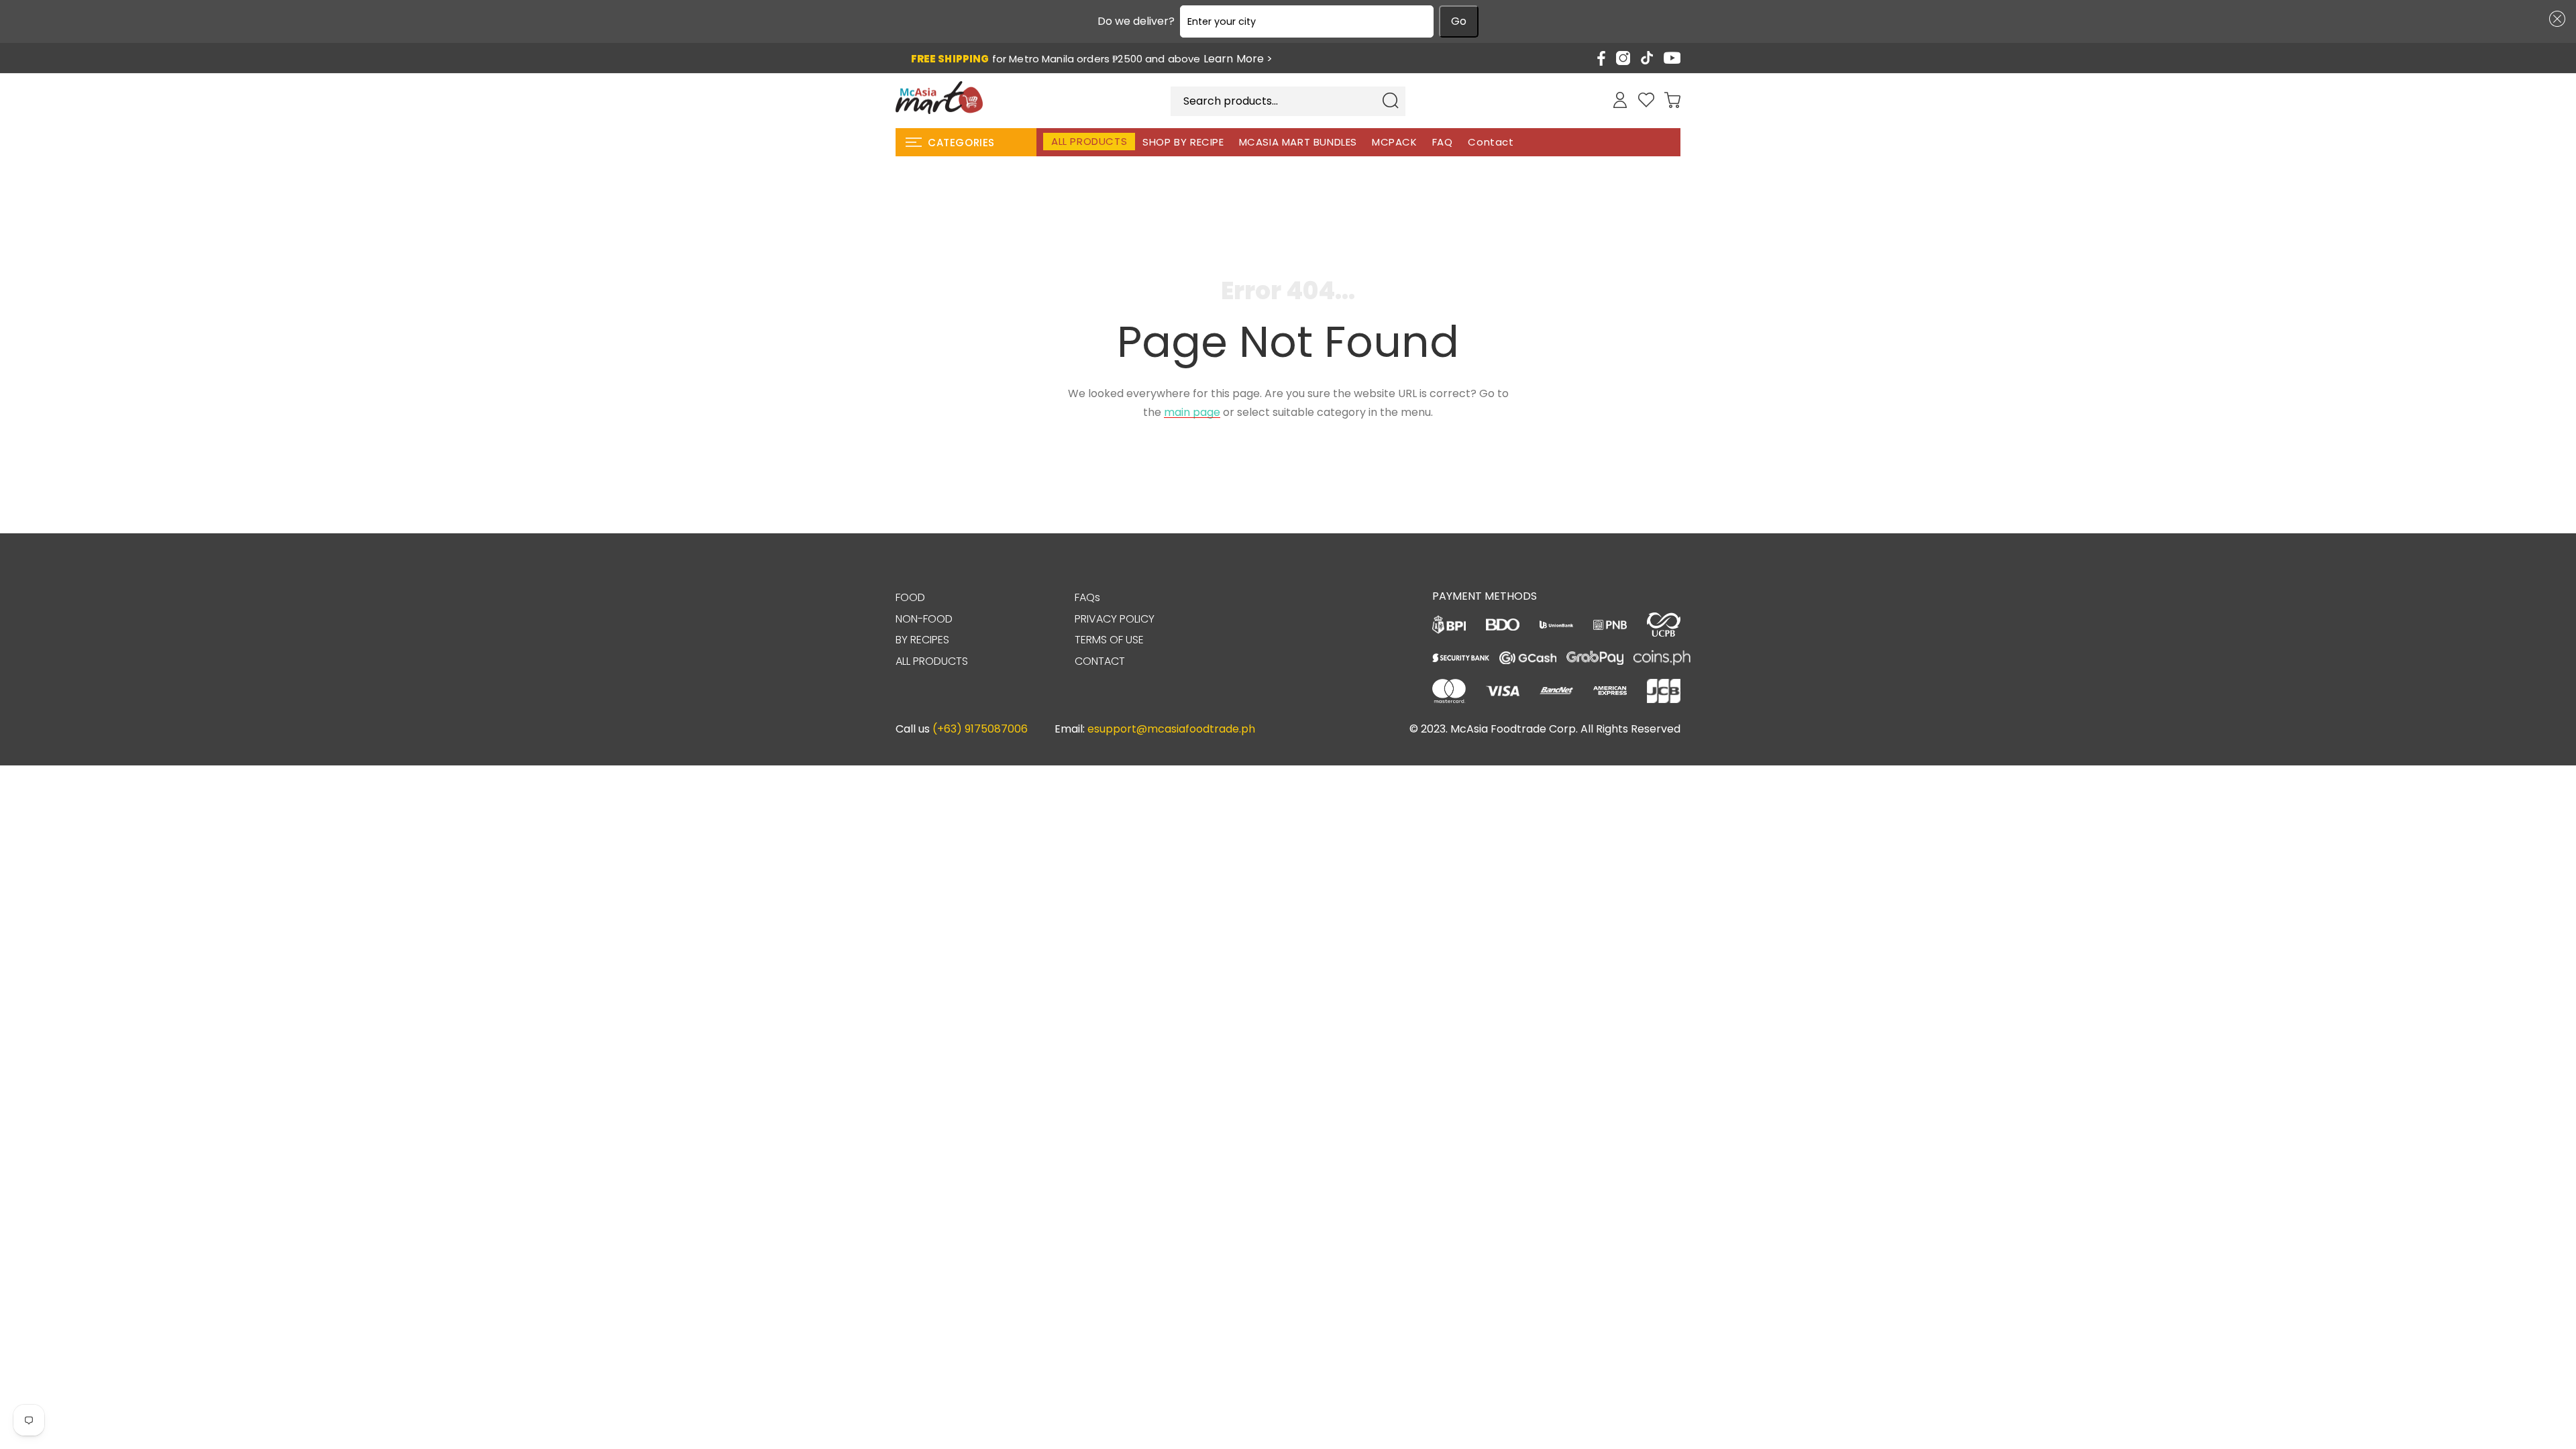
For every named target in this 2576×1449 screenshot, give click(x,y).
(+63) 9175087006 (980, 729)
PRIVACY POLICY (1115, 619)
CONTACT (1100, 661)
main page (1192, 412)
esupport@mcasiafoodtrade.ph (1171, 729)
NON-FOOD (924, 619)
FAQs (1087, 597)
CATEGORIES (961, 143)
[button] (2555, 19)
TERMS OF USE (1109, 640)
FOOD (910, 597)
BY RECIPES (922, 640)
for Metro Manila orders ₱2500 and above (1092, 59)
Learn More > (1238, 59)
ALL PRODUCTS (932, 661)
